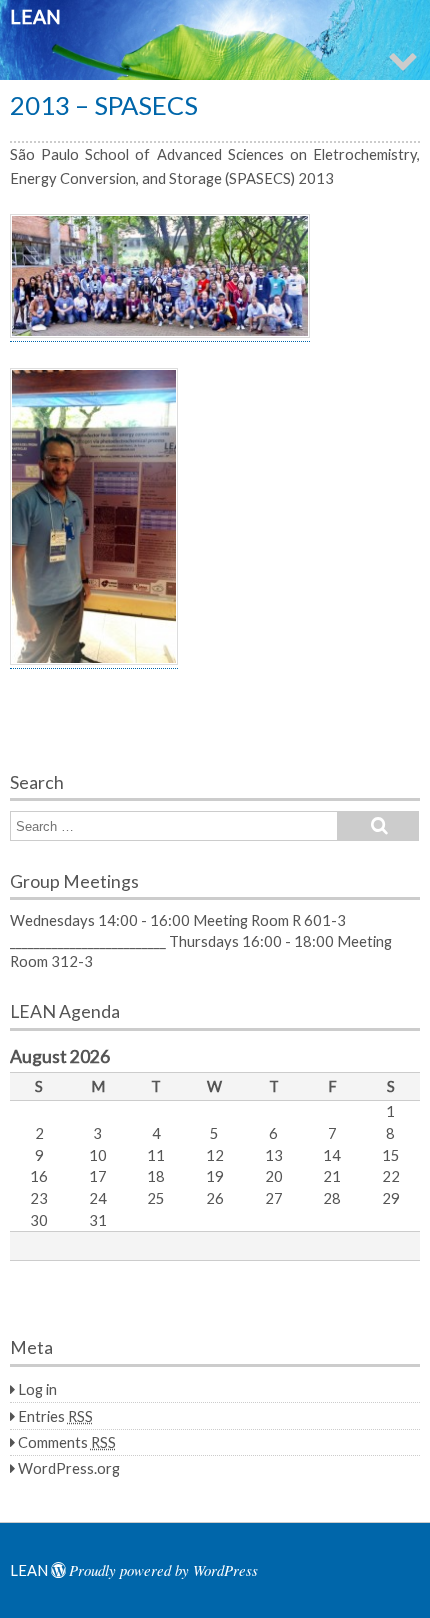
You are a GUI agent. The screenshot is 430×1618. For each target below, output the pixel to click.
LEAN (35, 16)
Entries (55, 1416)
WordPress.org (69, 1468)
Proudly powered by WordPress (163, 1570)
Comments (67, 1442)
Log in (37, 1389)
